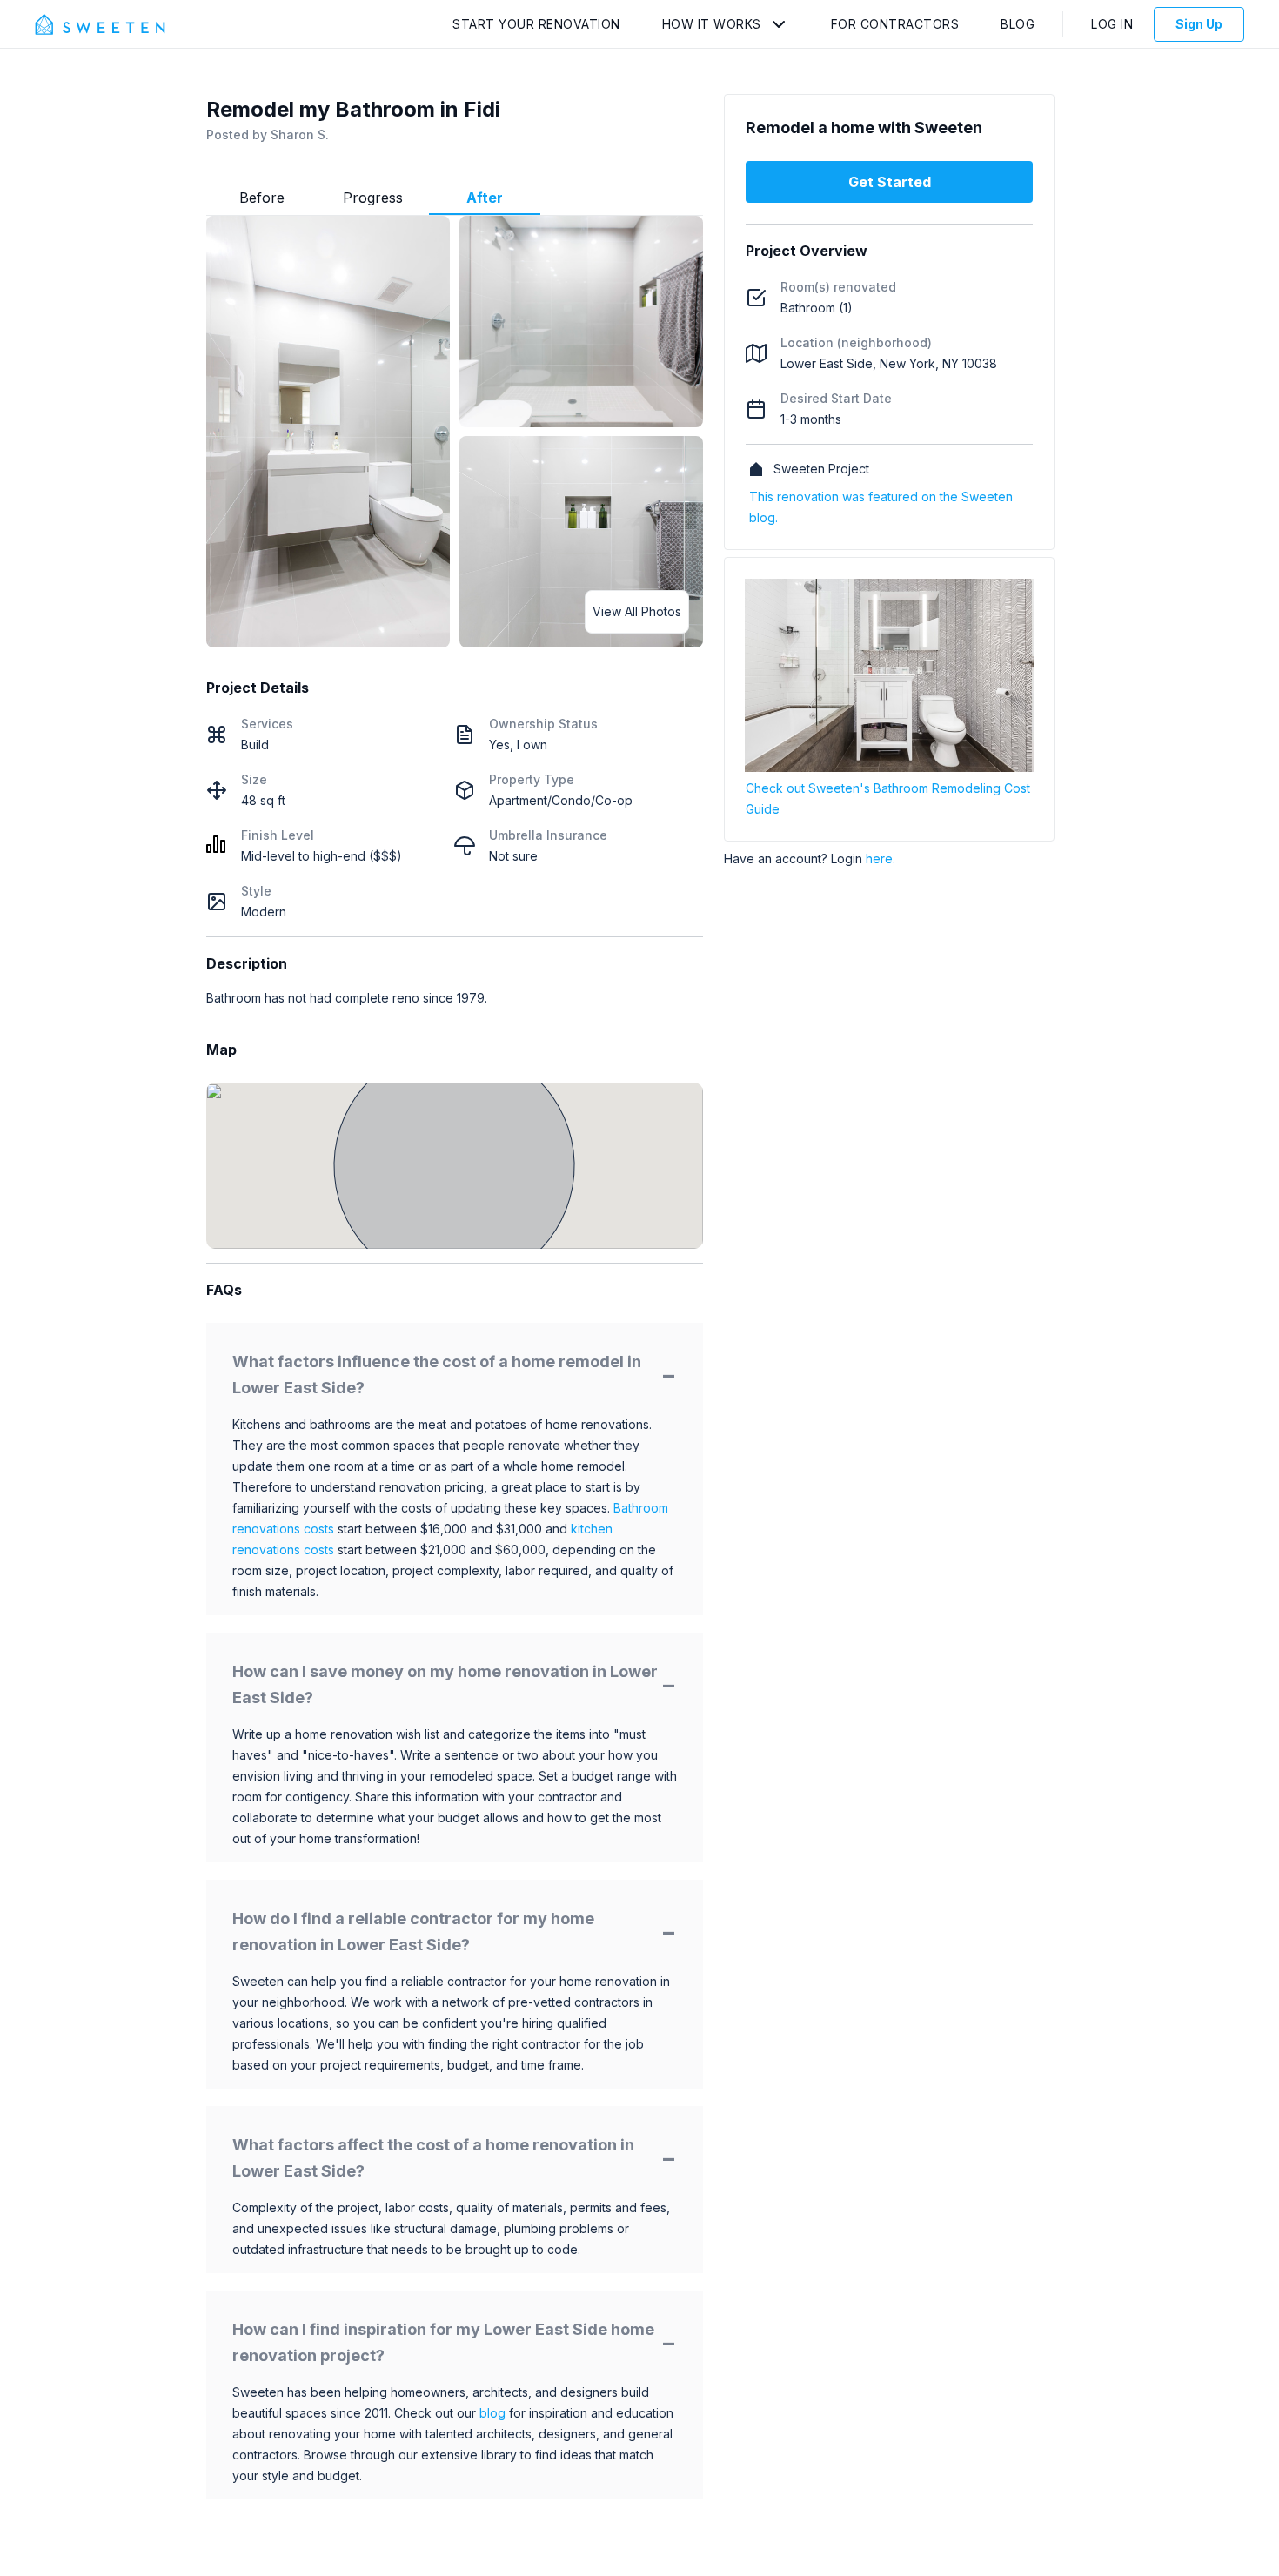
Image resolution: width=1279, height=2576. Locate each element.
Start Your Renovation (536, 24)
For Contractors (895, 24)
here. (881, 859)
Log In (1112, 24)
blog (492, 2413)
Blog (1018, 24)
